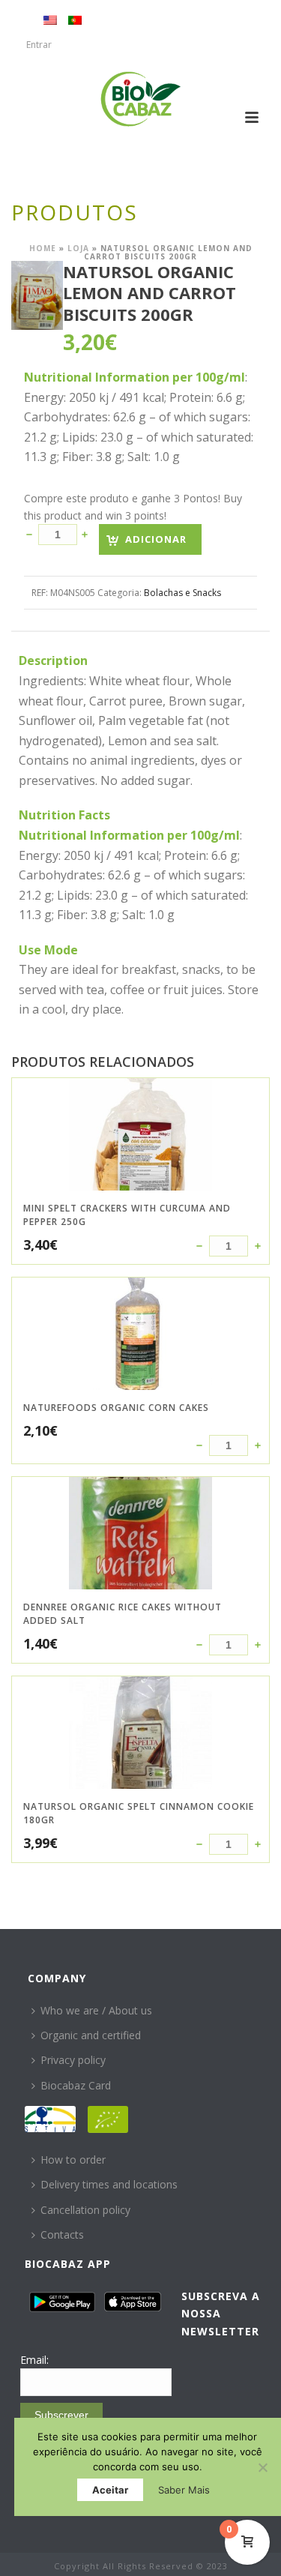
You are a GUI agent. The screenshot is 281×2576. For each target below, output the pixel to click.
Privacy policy (73, 2060)
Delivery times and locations (109, 2184)
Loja (78, 248)
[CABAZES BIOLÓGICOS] (140, 99)
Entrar (39, 45)
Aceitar (110, 2490)
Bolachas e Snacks (182, 593)
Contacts (62, 2235)
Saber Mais (184, 2490)
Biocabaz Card (76, 2085)
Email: (34, 2360)
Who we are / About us (96, 2010)
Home (43, 248)
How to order (73, 2160)
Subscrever (61, 2415)
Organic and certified (91, 2035)
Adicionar (156, 539)
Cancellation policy (85, 2210)
